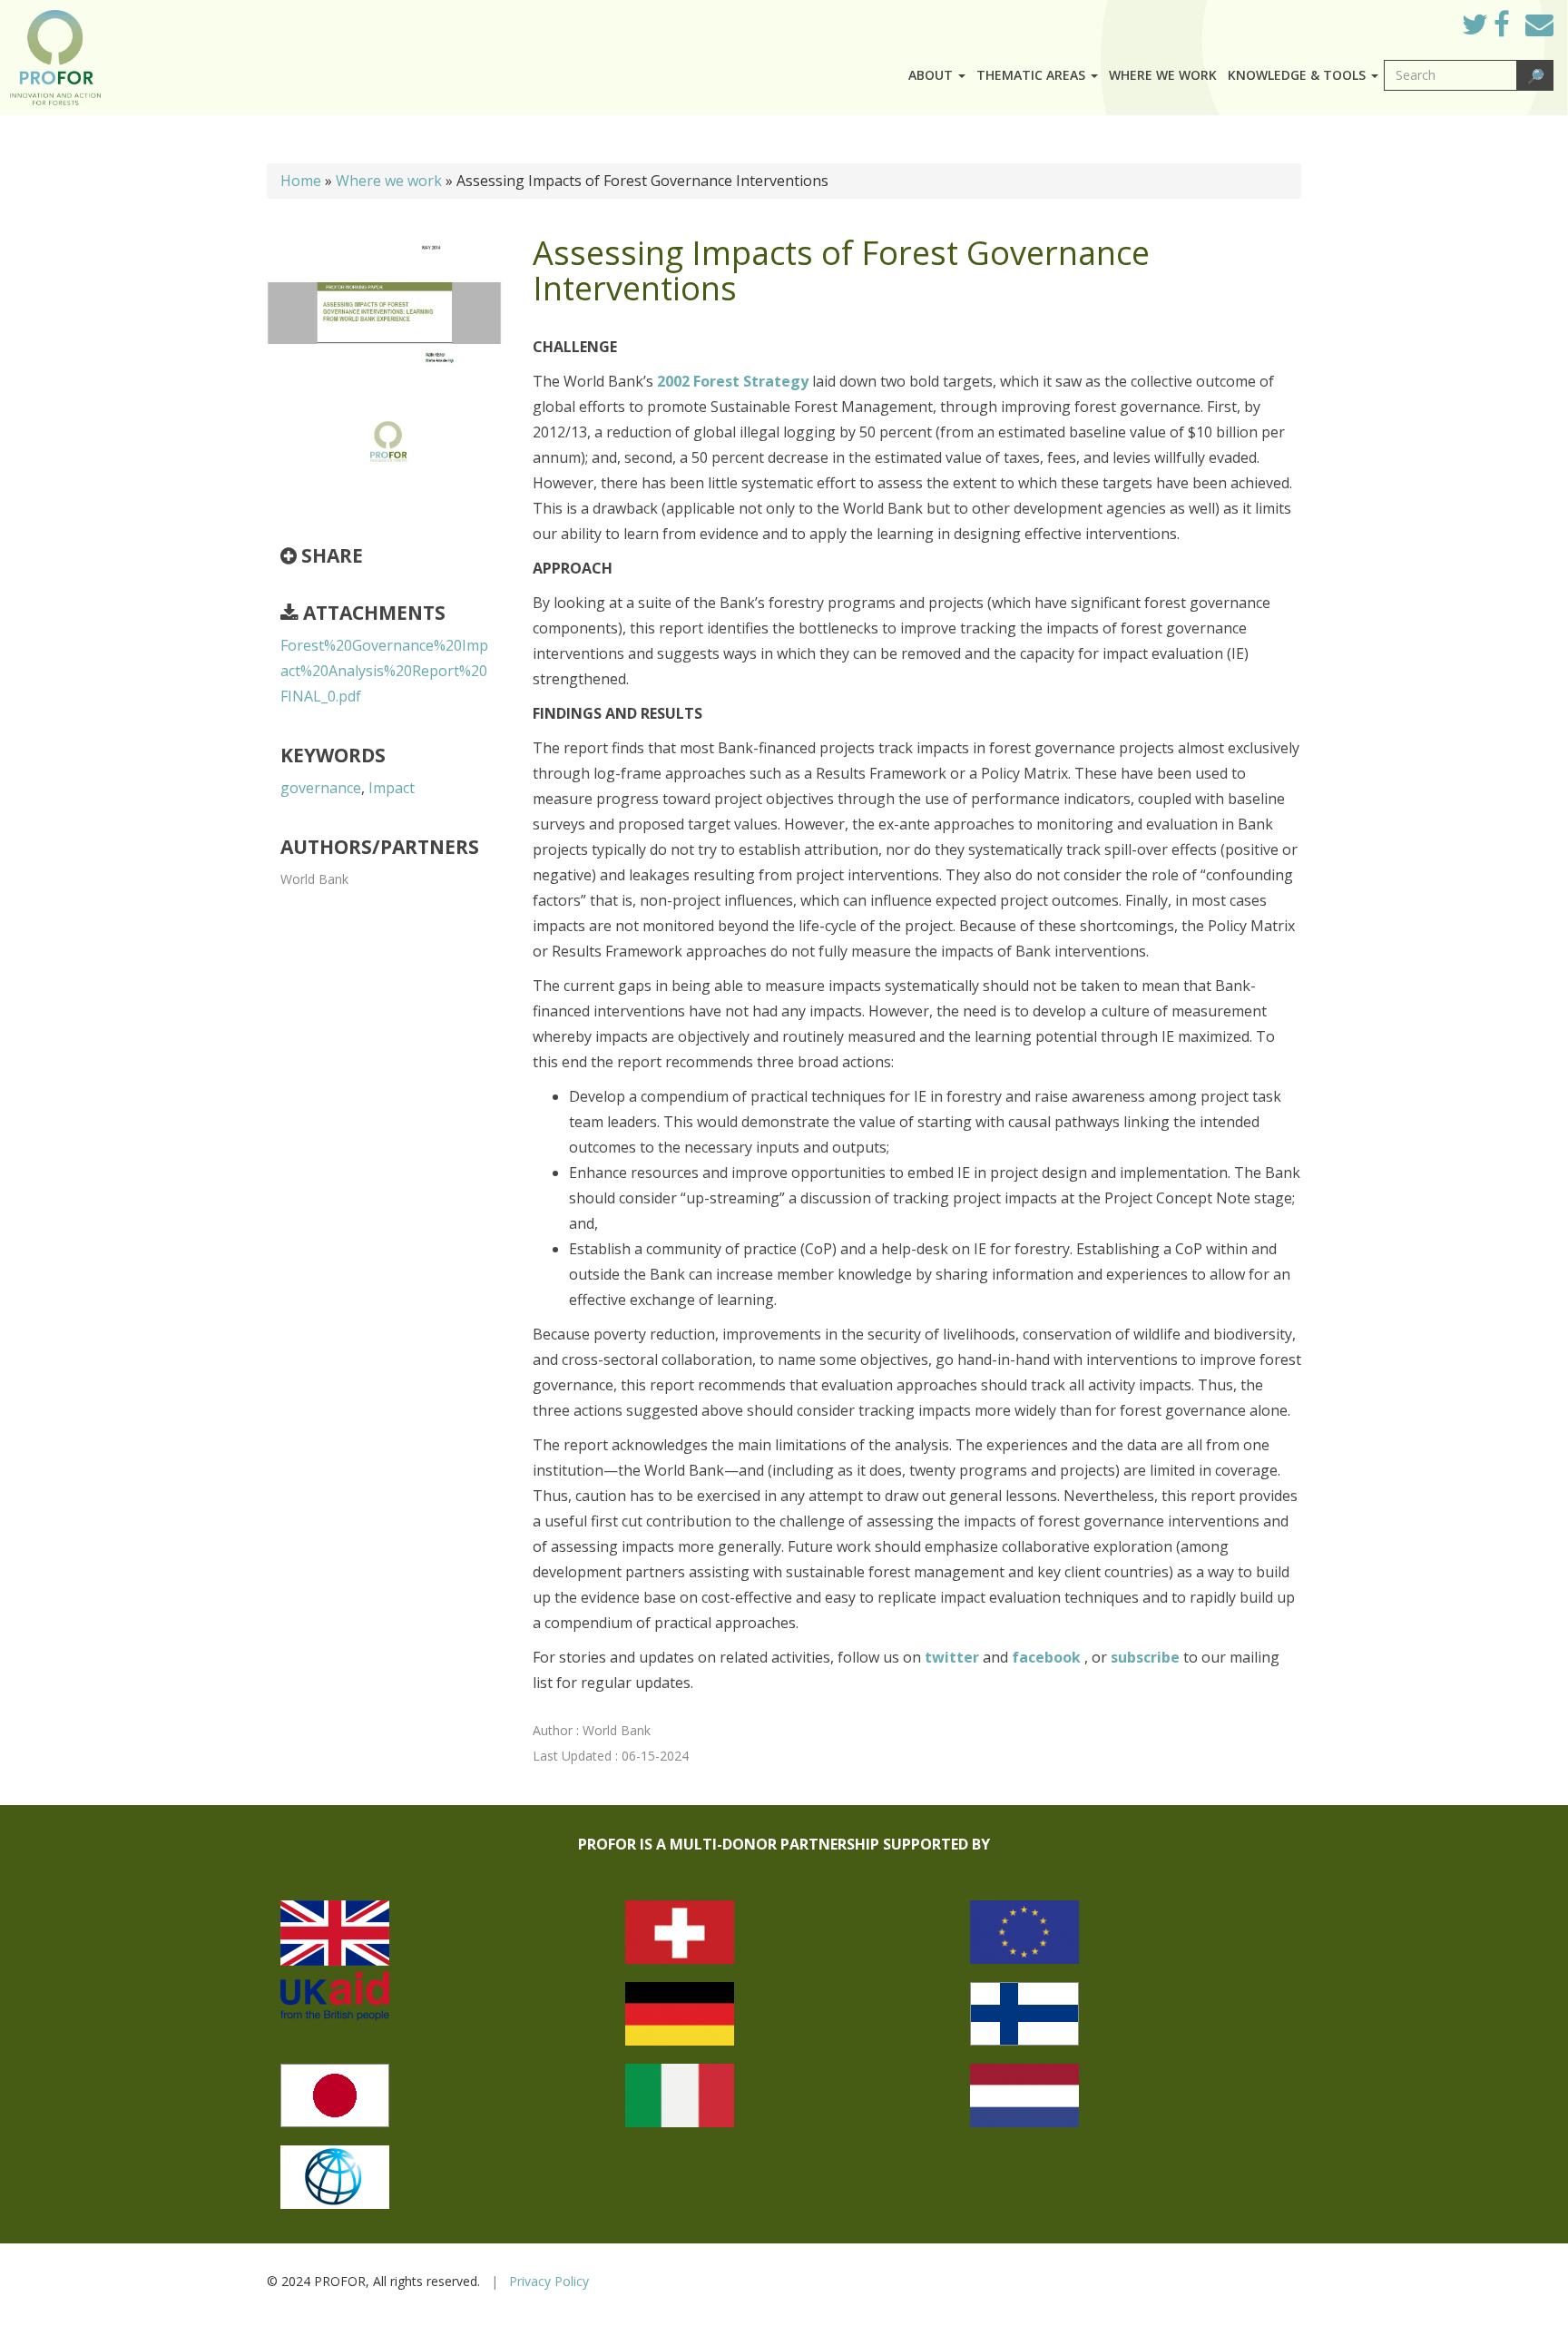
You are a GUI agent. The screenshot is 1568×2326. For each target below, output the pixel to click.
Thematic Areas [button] (1033, 75)
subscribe (1145, 1657)
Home (301, 181)
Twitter (1489, 29)
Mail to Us (1539, 24)
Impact (392, 788)
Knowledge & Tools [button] (1298, 75)
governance (321, 788)
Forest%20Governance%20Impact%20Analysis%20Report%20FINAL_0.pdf (384, 671)
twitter (954, 1657)
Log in (1422, 20)
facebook (1048, 1657)
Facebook (1516, 29)
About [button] (932, 75)
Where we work (1163, 75)
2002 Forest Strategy (733, 381)
